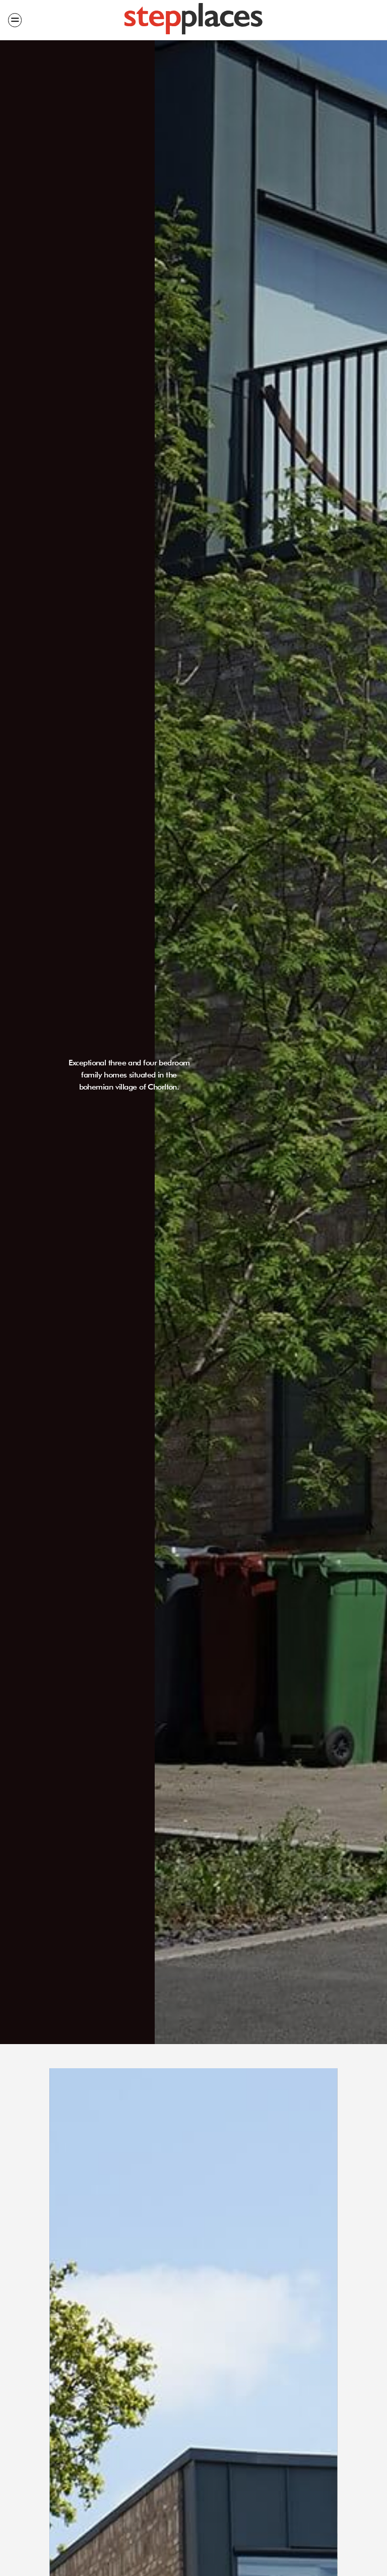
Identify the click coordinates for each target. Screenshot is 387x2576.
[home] (193, 20)
